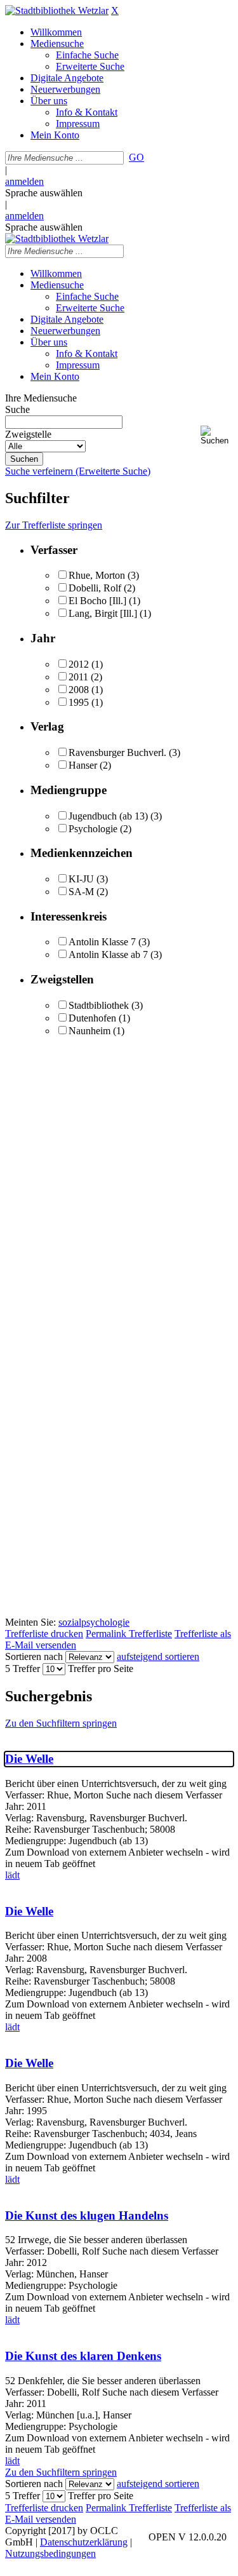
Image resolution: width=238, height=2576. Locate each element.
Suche (17, 409)
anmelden (24, 181)
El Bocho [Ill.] (97, 601)
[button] (217, 435)
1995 (79, 702)
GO (136, 157)
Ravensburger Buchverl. (117, 752)
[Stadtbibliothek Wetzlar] (57, 10)
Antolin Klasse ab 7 (108, 954)
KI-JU (81, 879)
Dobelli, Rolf (95, 588)
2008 (79, 690)
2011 (78, 677)
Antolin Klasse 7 (102, 942)
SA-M (81, 892)
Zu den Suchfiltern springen (61, 1723)
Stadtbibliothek (99, 1005)
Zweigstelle (28, 434)
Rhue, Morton (97, 575)
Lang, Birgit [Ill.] (103, 613)
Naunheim (89, 1031)
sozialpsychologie (94, 1622)
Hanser (83, 765)
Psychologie (93, 829)
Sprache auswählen (44, 193)
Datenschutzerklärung (84, 2542)
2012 (79, 664)
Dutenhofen (92, 1018)
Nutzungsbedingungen (50, 2553)
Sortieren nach (34, 1656)
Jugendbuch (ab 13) (108, 816)
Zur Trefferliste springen (54, 525)
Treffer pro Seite (101, 1669)
